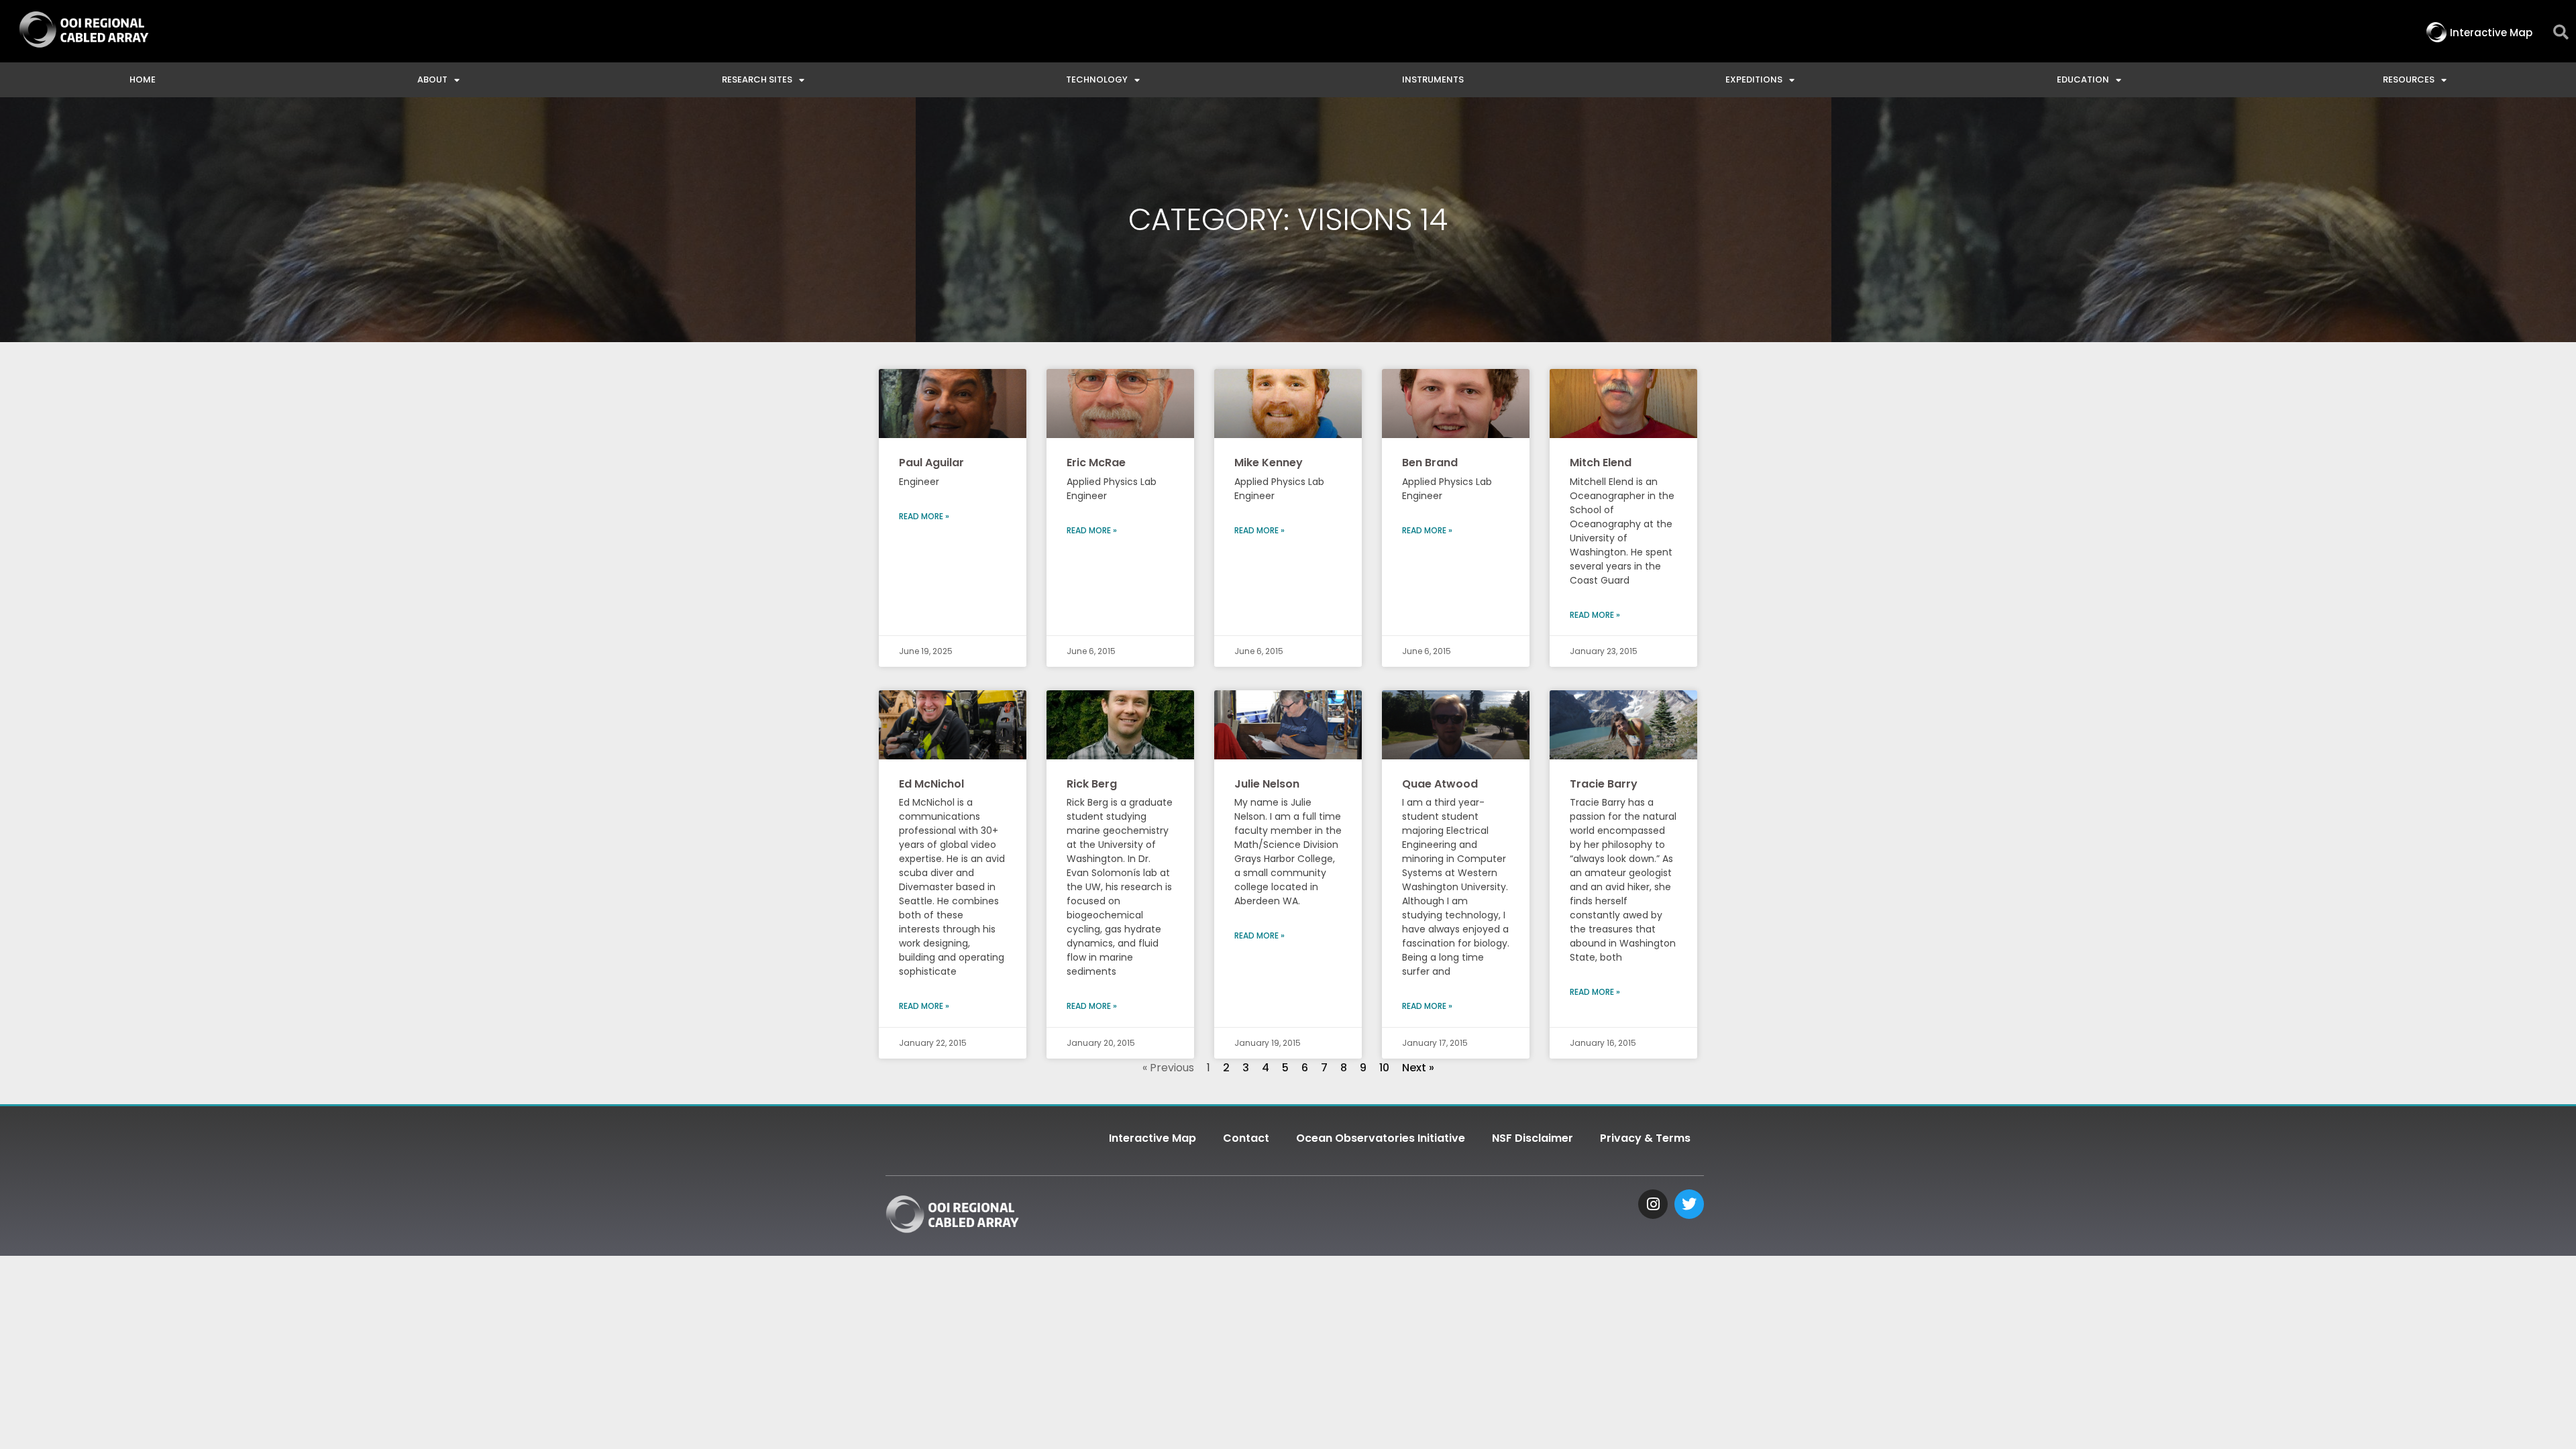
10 (1384, 1068)
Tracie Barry (1604, 784)
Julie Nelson (1267, 784)
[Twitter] (1689, 1204)
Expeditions (1754, 79)
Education (2083, 79)
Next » (1418, 1068)
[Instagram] (1653, 1204)
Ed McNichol (931, 784)
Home (143, 79)
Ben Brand (1430, 463)
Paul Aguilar (931, 463)
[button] (2561, 33)
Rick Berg (1092, 784)
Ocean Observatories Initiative (1381, 1138)
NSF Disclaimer (1533, 1138)
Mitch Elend (1601, 463)
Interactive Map (1152, 1138)
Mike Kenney (1269, 463)
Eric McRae (1096, 463)
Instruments (1433, 79)
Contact (1246, 1138)
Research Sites (757, 79)
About (432, 79)
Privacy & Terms (1645, 1138)
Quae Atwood (1440, 784)
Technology (1097, 79)
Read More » (924, 516)
